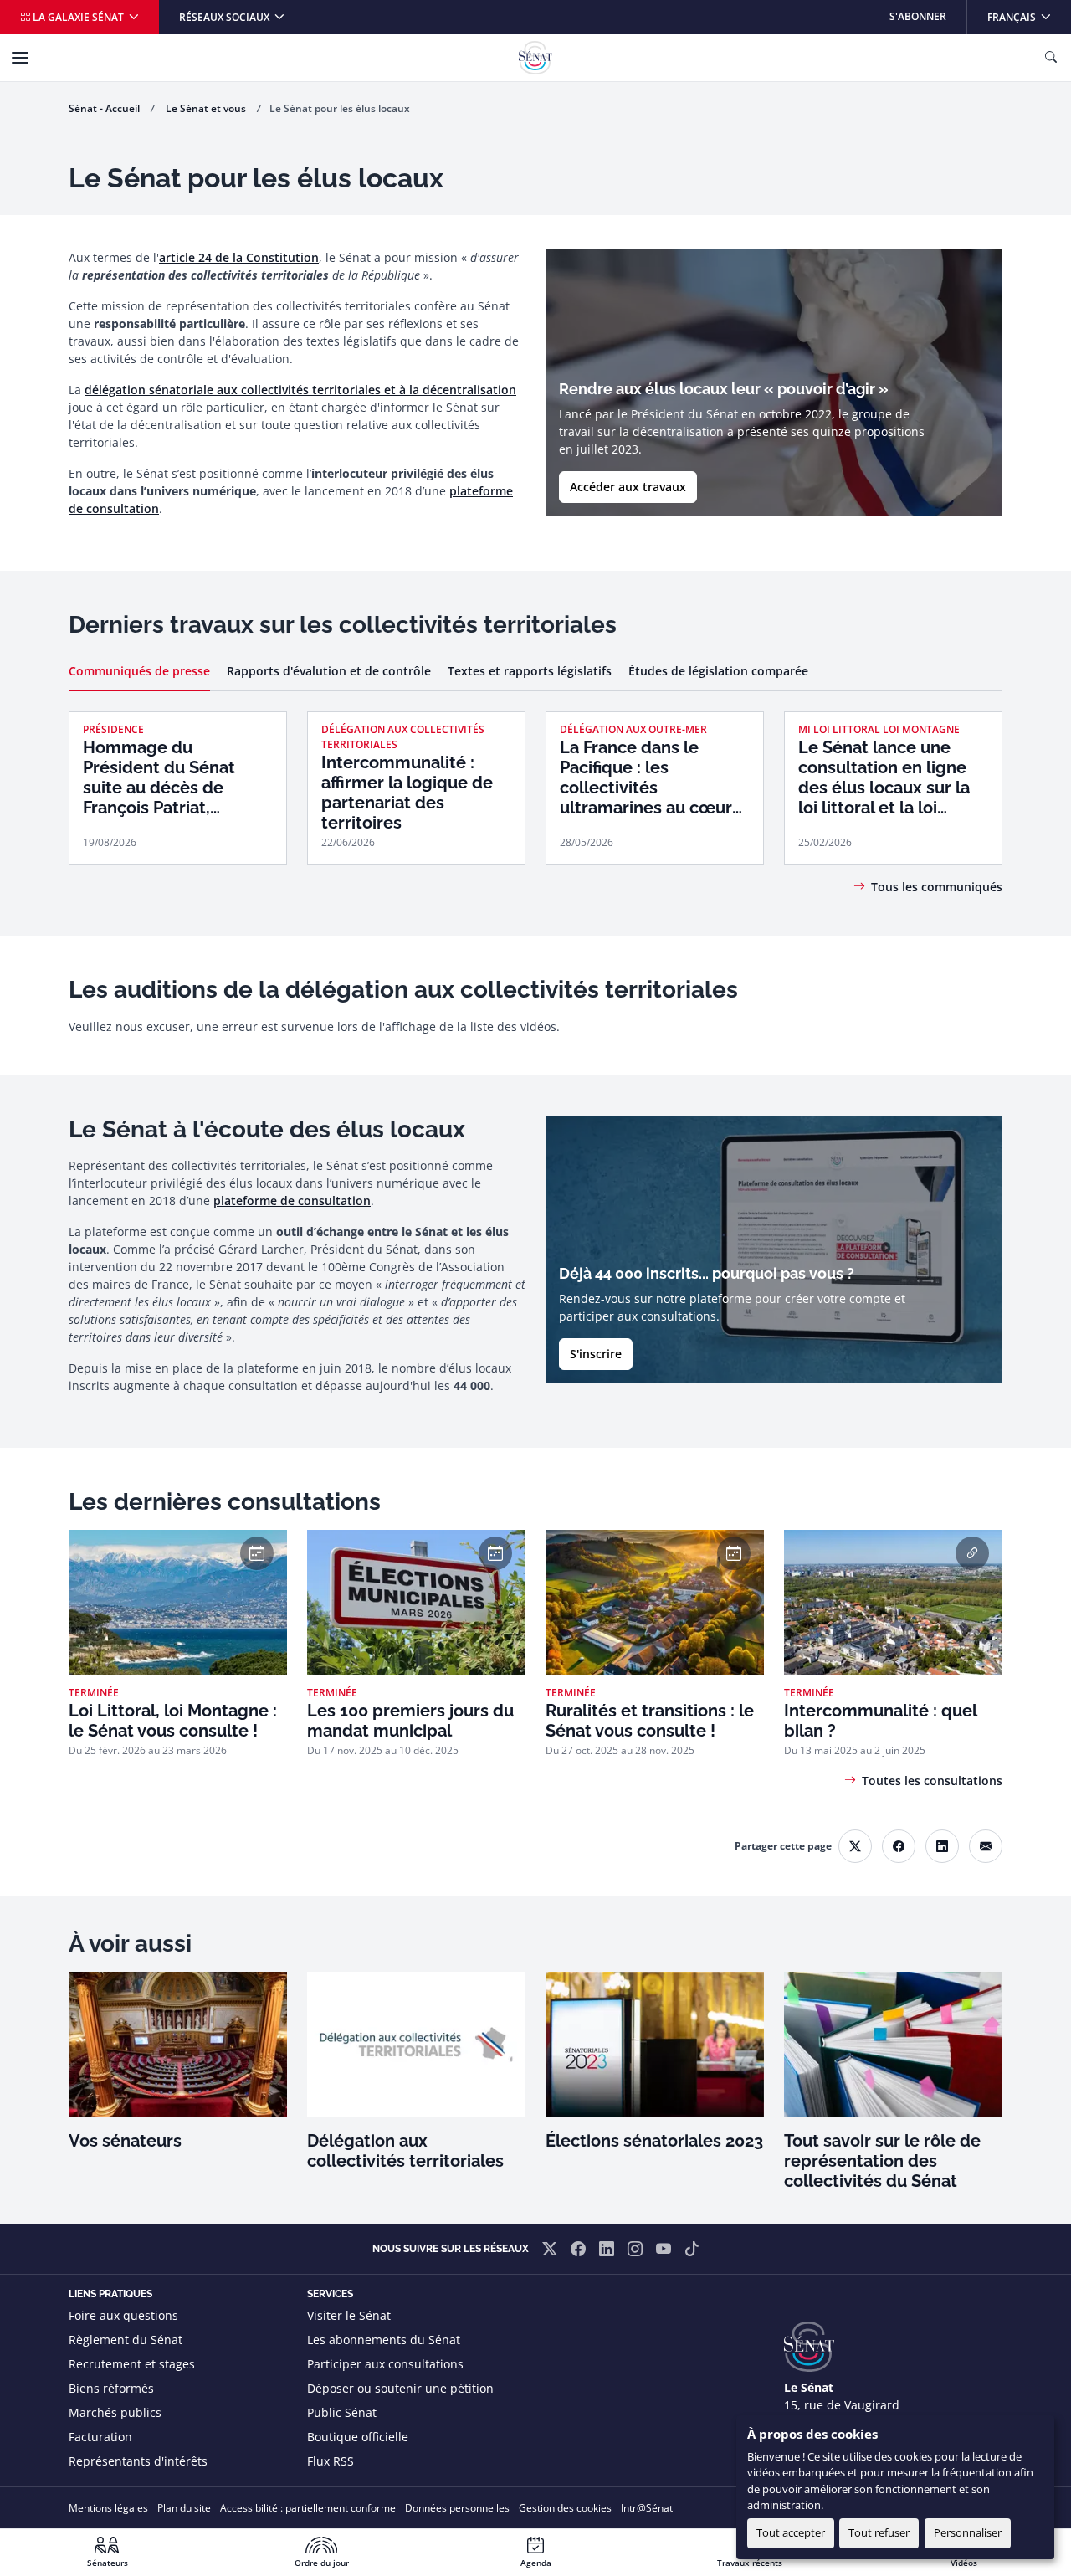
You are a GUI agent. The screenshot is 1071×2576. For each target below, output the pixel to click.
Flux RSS (331, 2461)
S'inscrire (596, 1354)
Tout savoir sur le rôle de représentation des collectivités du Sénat (882, 2161)
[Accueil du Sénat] (535, 58)
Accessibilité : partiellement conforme (308, 2508)
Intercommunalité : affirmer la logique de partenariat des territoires (407, 793)
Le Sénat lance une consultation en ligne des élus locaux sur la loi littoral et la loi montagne (884, 777)
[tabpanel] (535, 780)
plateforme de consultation (292, 1201)
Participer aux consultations (385, 2364)
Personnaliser (968, 2532)
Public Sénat (342, 2412)
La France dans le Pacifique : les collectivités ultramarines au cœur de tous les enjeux (646, 777)
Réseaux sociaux (225, 17)
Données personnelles (457, 2508)
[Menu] (20, 58)
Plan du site (184, 2508)
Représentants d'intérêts (138, 2461)
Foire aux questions (123, 2315)
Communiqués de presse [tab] (139, 671)
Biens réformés (111, 2388)
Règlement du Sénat (126, 2340)
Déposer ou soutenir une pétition (400, 2388)
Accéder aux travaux (628, 487)
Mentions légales (108, 2508)
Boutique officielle (358, 2437)
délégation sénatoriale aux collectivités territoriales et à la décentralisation (300, 390)
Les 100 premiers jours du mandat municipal (410, 1721)
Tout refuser (879, 2532)
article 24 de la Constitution (239, 257)
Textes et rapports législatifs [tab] (530, 671)
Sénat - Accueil (104, 108)
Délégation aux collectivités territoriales (405, 2151)
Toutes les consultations (932, 1781)
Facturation (100, 2437)
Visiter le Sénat (349, 2315)
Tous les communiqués (937, 887)
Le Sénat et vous (206, 108)
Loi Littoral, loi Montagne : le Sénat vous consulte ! (173, 1721)
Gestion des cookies (565, 2508)
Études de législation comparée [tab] (718, 671)
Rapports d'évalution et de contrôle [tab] (329, 671)
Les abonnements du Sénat (384, 2340)
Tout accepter (791, 2532)
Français (1029, 16)
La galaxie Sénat (78, 17)
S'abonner (918, 16)
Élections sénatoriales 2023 (654, 2141)
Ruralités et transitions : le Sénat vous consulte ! (650, 1721)
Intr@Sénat (647, 2508)
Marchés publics (115, 2412)
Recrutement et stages (132, 2364)
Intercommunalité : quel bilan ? (880, 1721)
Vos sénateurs (125, 2141)
